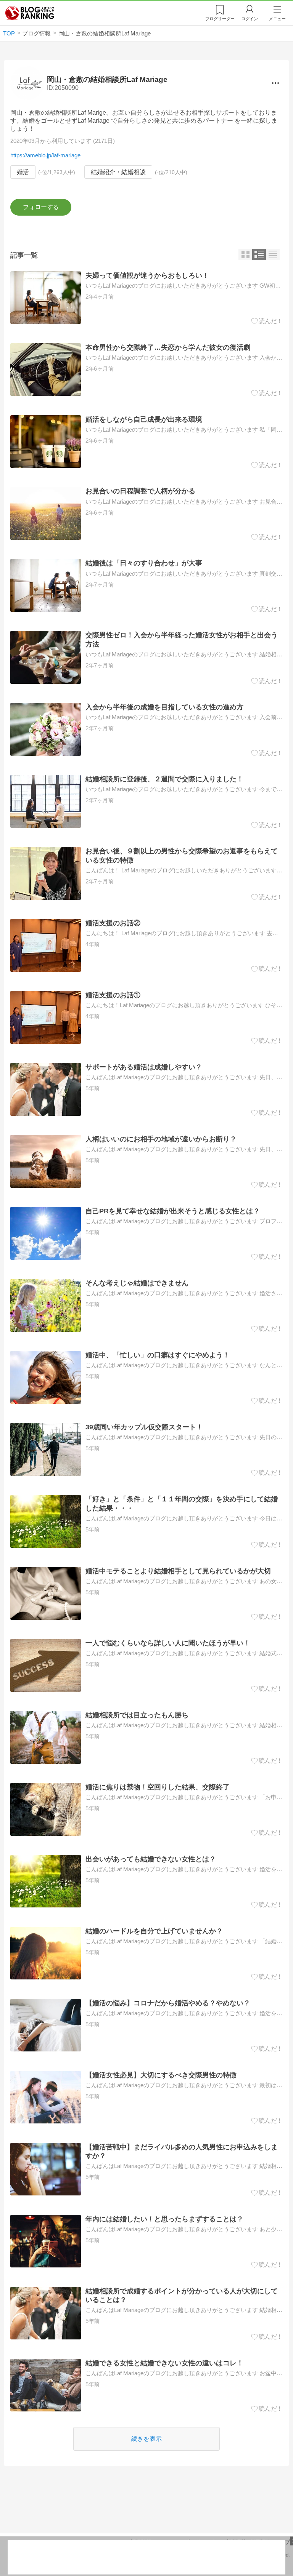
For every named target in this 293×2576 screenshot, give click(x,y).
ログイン (250, 19)
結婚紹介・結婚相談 (118, 172)
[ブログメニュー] (275, 83)
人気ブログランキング (30, 13)
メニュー (277, 19)
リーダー (220, 19)
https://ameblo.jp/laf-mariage (45, 155)
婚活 (23, 172)
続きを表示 (146, 2439)
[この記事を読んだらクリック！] (267, 321)
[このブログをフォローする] (41, 207)
